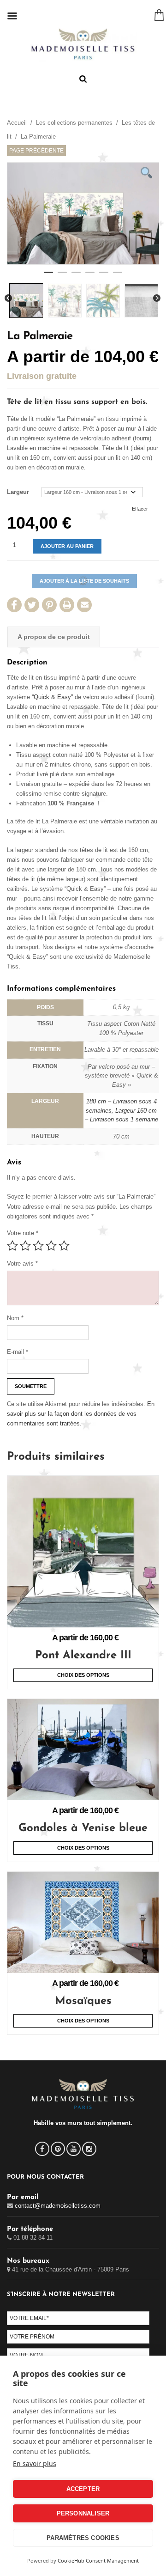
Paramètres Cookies (83, 2538)
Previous (8, 298)
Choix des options (83, 1675)
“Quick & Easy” (52, 697)
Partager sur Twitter (32, 605)
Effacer (140, 509)
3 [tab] (76, 276)
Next (157, 298)
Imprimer (67, 605)
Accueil (17, 123)
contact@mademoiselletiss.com (58, 2206)
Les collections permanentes (74, 123)
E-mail (18, 1352)
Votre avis (22, 1264)
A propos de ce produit (54, 637)
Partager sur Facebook (14, 605)
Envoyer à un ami (84, 605)
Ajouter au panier (67, 546)
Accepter (83, 2489)
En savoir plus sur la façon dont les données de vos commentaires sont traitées (81, 1414)
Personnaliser (83, 2513)
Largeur (18, 492)
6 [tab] (118, 276)
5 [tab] (104, 276)
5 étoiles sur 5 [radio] (64, 1246)
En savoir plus (35, 2463)
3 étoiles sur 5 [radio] (38, 1246)
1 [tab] (48, 276)
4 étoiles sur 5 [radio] (51, 1246)
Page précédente (36, 151)
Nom (15, 1318)
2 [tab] (62, 276)
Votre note (23, 1233)
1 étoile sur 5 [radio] (12, 1246)
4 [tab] (90, 276)
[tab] (54, 637)
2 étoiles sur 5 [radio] (25, 1246)
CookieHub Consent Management (98, 2561)
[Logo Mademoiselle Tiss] (83, 44)
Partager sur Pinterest (49, 605)
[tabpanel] (83, 213)
